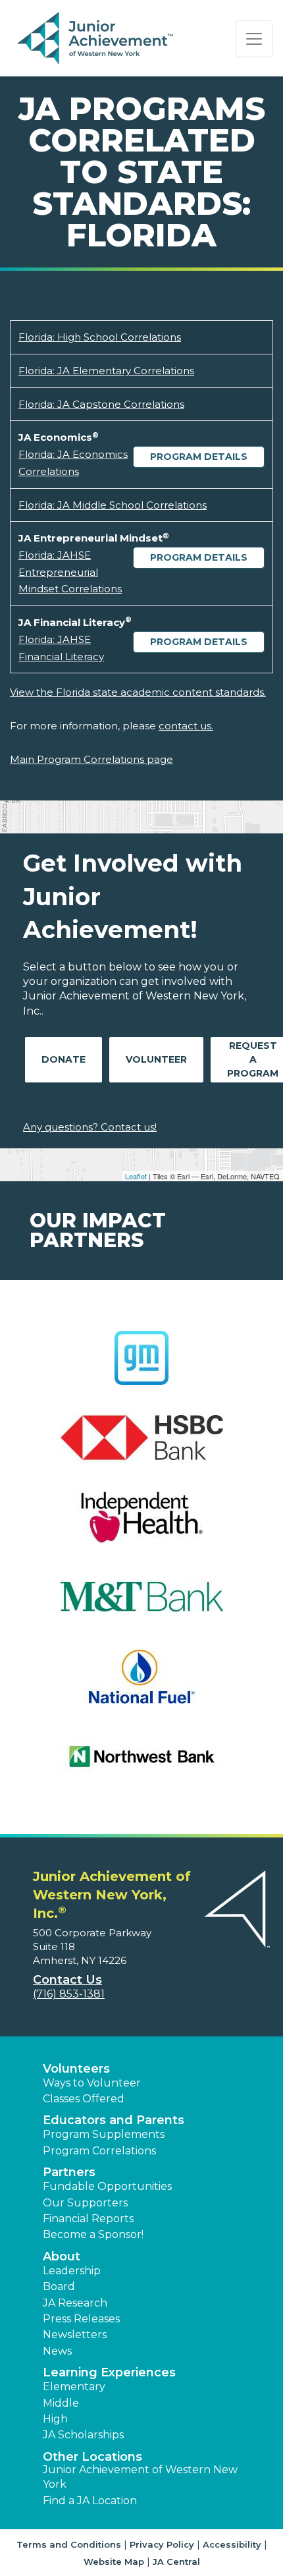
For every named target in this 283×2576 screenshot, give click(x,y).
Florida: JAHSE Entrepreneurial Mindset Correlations (70, 572)
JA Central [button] (176, 2562)
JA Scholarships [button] (83, 2435)
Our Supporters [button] (85, 2203)
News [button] (57, 2351)
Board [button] (59, 2286)
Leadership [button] (72, 2271)
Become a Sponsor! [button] (93, 2234)
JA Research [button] (75, 2303)
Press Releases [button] (81, 2319)
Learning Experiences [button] (109, 2372)
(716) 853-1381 (69, 1994)
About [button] (62, 2256)
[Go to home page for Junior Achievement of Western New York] (96, 39)
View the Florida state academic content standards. (138, 692)
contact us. (186, 726)
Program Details (199, 457)
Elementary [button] (74, 2387)
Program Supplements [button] (104, 2134)
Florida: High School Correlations (100, 337)
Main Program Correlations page (91, 759)
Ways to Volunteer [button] (92, 2083)
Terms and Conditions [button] (69, 2544)
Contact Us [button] (67, 1980)
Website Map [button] (114, 2562)
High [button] (55, 2419)
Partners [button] (69, 2172)
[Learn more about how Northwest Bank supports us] (141, 1765)
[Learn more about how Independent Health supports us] (141, 1526)
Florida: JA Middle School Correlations (113, 505)
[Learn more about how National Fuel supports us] (141, 1685)
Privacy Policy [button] (162, 2544)
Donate (64, 1059)
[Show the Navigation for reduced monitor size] (254, 39)
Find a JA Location (90, 2501)
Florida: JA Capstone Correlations (101, 404)
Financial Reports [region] (88, 2219)
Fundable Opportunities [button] (107, 2186)
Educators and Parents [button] (114, 2120)
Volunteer (156, 1059)
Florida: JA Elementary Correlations (106, 371)
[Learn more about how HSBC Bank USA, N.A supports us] (141, 1446)
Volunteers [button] (76, 2069)
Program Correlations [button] (99, 2151)
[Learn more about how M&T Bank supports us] (141, 1605)
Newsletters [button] (75, 2335)
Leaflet (136, 1176)
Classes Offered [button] (84, 2099)
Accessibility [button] (232, 2544)
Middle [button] (61, 2403)
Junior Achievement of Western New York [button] (140, 2477)
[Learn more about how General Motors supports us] (141, 1366)
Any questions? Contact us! (90, 1127)
